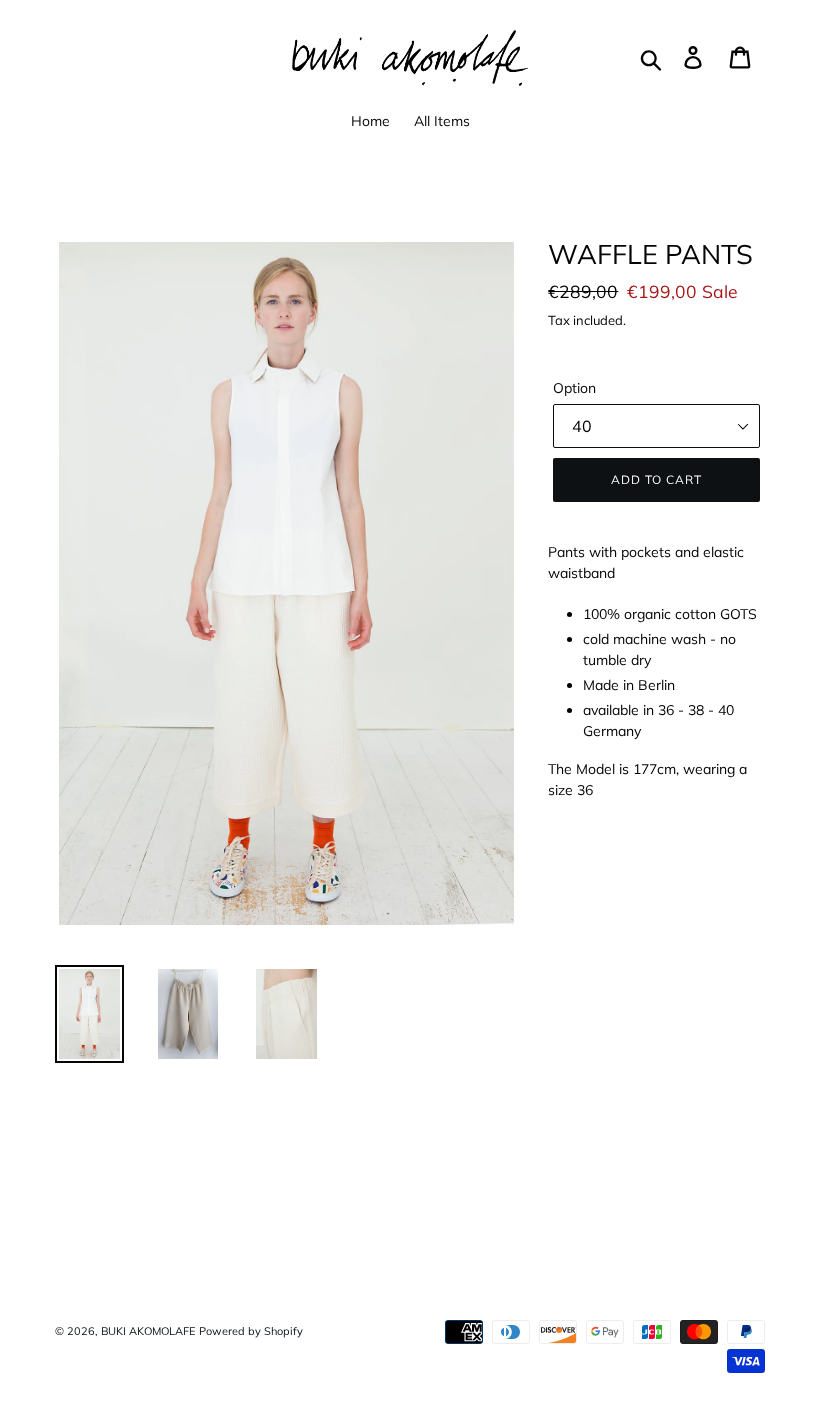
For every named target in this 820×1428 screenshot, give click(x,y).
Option (574, 388)
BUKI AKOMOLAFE (148, 1331)
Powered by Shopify (251, 1331)
